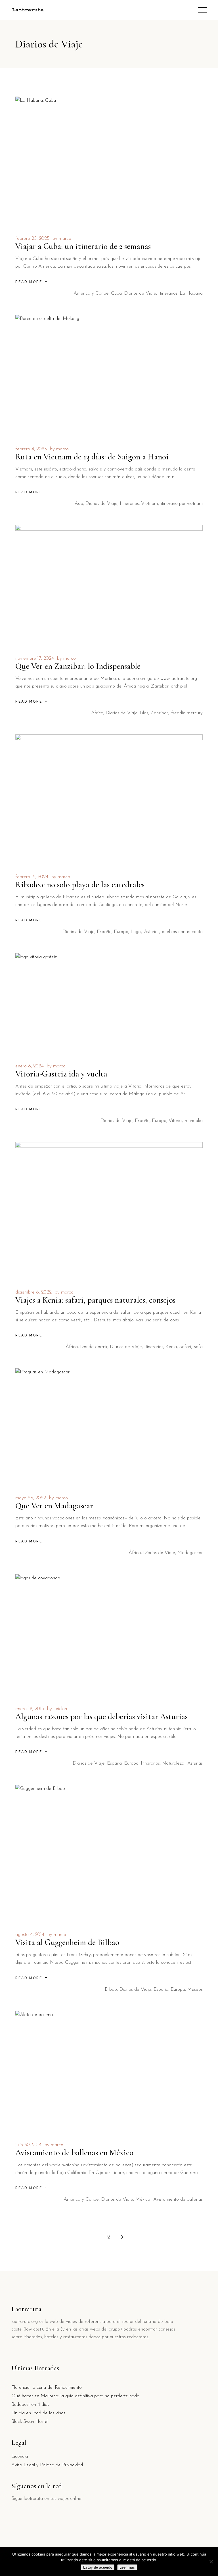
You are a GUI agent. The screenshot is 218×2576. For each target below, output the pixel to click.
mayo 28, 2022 (31, 1498)
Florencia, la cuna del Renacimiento (47, 2387)
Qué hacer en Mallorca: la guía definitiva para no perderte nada (75, 2396)
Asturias (152, 932)
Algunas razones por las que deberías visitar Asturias (101, 1716)
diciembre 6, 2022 (33, 1292)
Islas (144, 713)
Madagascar (190, 1553)
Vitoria (175, 1121)
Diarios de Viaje (140, 293)
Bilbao (111, 1989)
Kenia (171, 1347)
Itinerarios (168, 293)
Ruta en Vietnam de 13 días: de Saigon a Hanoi (92, 457)
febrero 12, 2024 (32, 877)
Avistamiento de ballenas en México (74, 2153)
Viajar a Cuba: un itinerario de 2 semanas (83, 246)
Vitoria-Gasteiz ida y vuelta (61, 1074)
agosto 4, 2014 (30, 1935)
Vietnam (149, 504)
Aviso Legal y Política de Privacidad (47, 2465)
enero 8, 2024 (30, 1066)
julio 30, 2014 (28, 2145)
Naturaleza (173, 1763)
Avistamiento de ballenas (178, 2199)
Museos (195, 1989)
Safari (185, 1347)
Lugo (136, 932)
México (143, 2199)
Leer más (127, 2567)
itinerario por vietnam (182, 504)
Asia (79, 504)
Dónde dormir (94, 1347)
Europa (121, 932)
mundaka (194, 1121)
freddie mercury (187, 713)
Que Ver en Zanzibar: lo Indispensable (78, 666)
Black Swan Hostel (30, 2422)
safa (198, 1347)
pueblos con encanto (182, 932)
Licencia (20, 2457)
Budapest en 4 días (30, 2405)
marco (65, 239)
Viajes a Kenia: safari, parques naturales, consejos (95, 1300)
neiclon (60, 1709)
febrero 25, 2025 (32, 239)
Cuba (116, 293)
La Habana (191, 293)
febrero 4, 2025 (31, 449)
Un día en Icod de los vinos (38, 2413)
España (104, 932)
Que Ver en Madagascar (54, 1506)
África (97, 713)
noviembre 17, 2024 (35, 658)
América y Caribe (91, 293)
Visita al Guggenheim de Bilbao (67, 1942)
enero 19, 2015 (30, 1709)
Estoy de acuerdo (98, 2567)
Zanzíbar (159, 713)
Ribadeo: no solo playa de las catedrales (80, 885)
